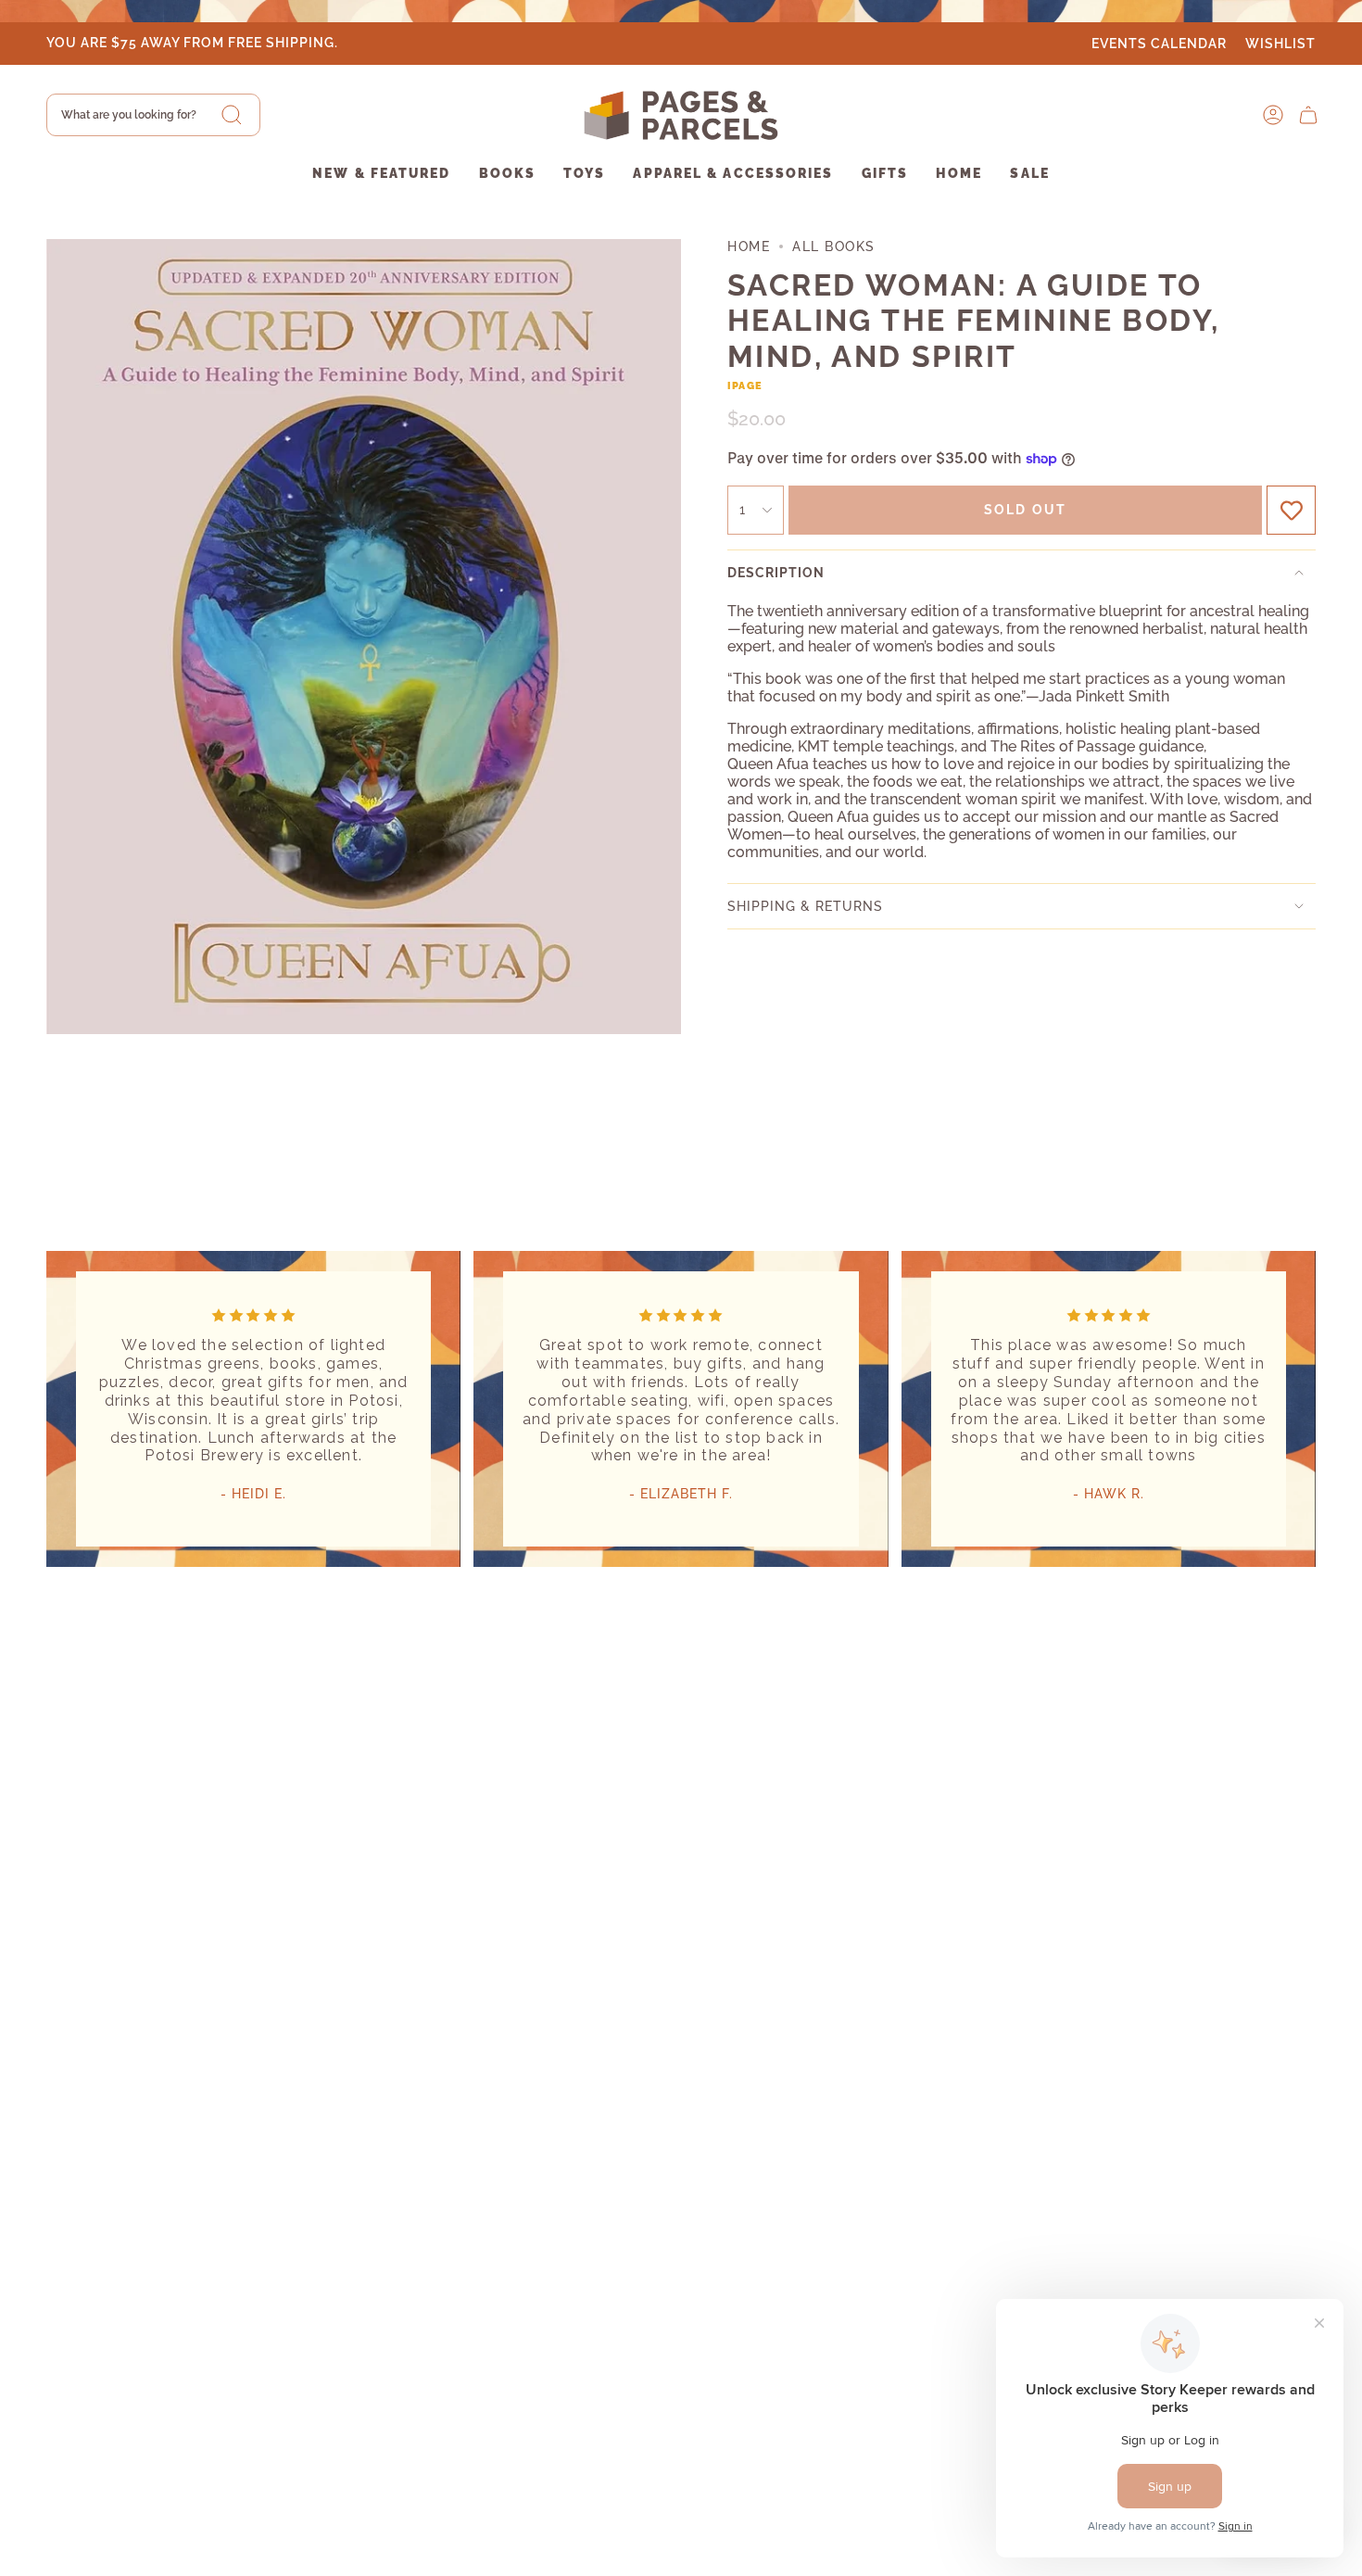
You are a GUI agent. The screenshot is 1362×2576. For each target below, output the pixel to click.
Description (776, 573)
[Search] (232, 115)
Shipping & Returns (805, 906)
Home (749, 246)
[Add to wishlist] (1291, 510)
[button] (381, 175)
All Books (834, 246)
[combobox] (153, 115)
